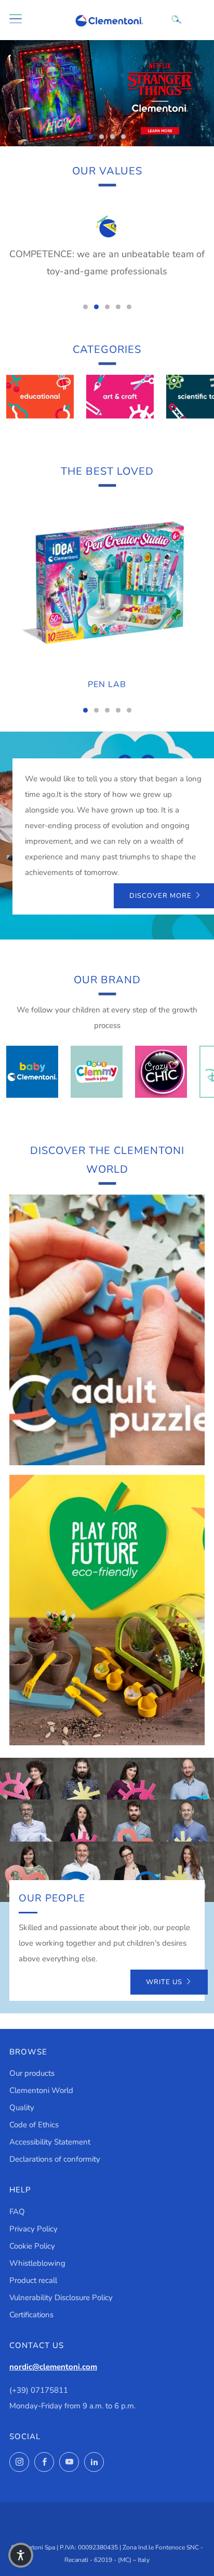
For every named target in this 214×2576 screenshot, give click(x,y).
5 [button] (129, 307)
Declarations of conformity (55, 2159)
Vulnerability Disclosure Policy (61, 2298)
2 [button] (102, 137)
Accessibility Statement (50, 2142)
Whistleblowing (37, 2263)
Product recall (33, 2280)
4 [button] (123, 137)
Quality (22, 2108)
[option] (107, 93)
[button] (21, 2555)
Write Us (164, 1982)
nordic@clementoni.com (53, 2367)
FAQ (17, 2212)
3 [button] (112, 137)
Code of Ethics (34, 2125)
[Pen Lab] (107, 583)
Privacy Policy (34, 2229)
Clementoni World (41, 2090)
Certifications (31, 2315)
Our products (32, 2073)
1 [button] (91, 137)
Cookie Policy (32, 2246)
